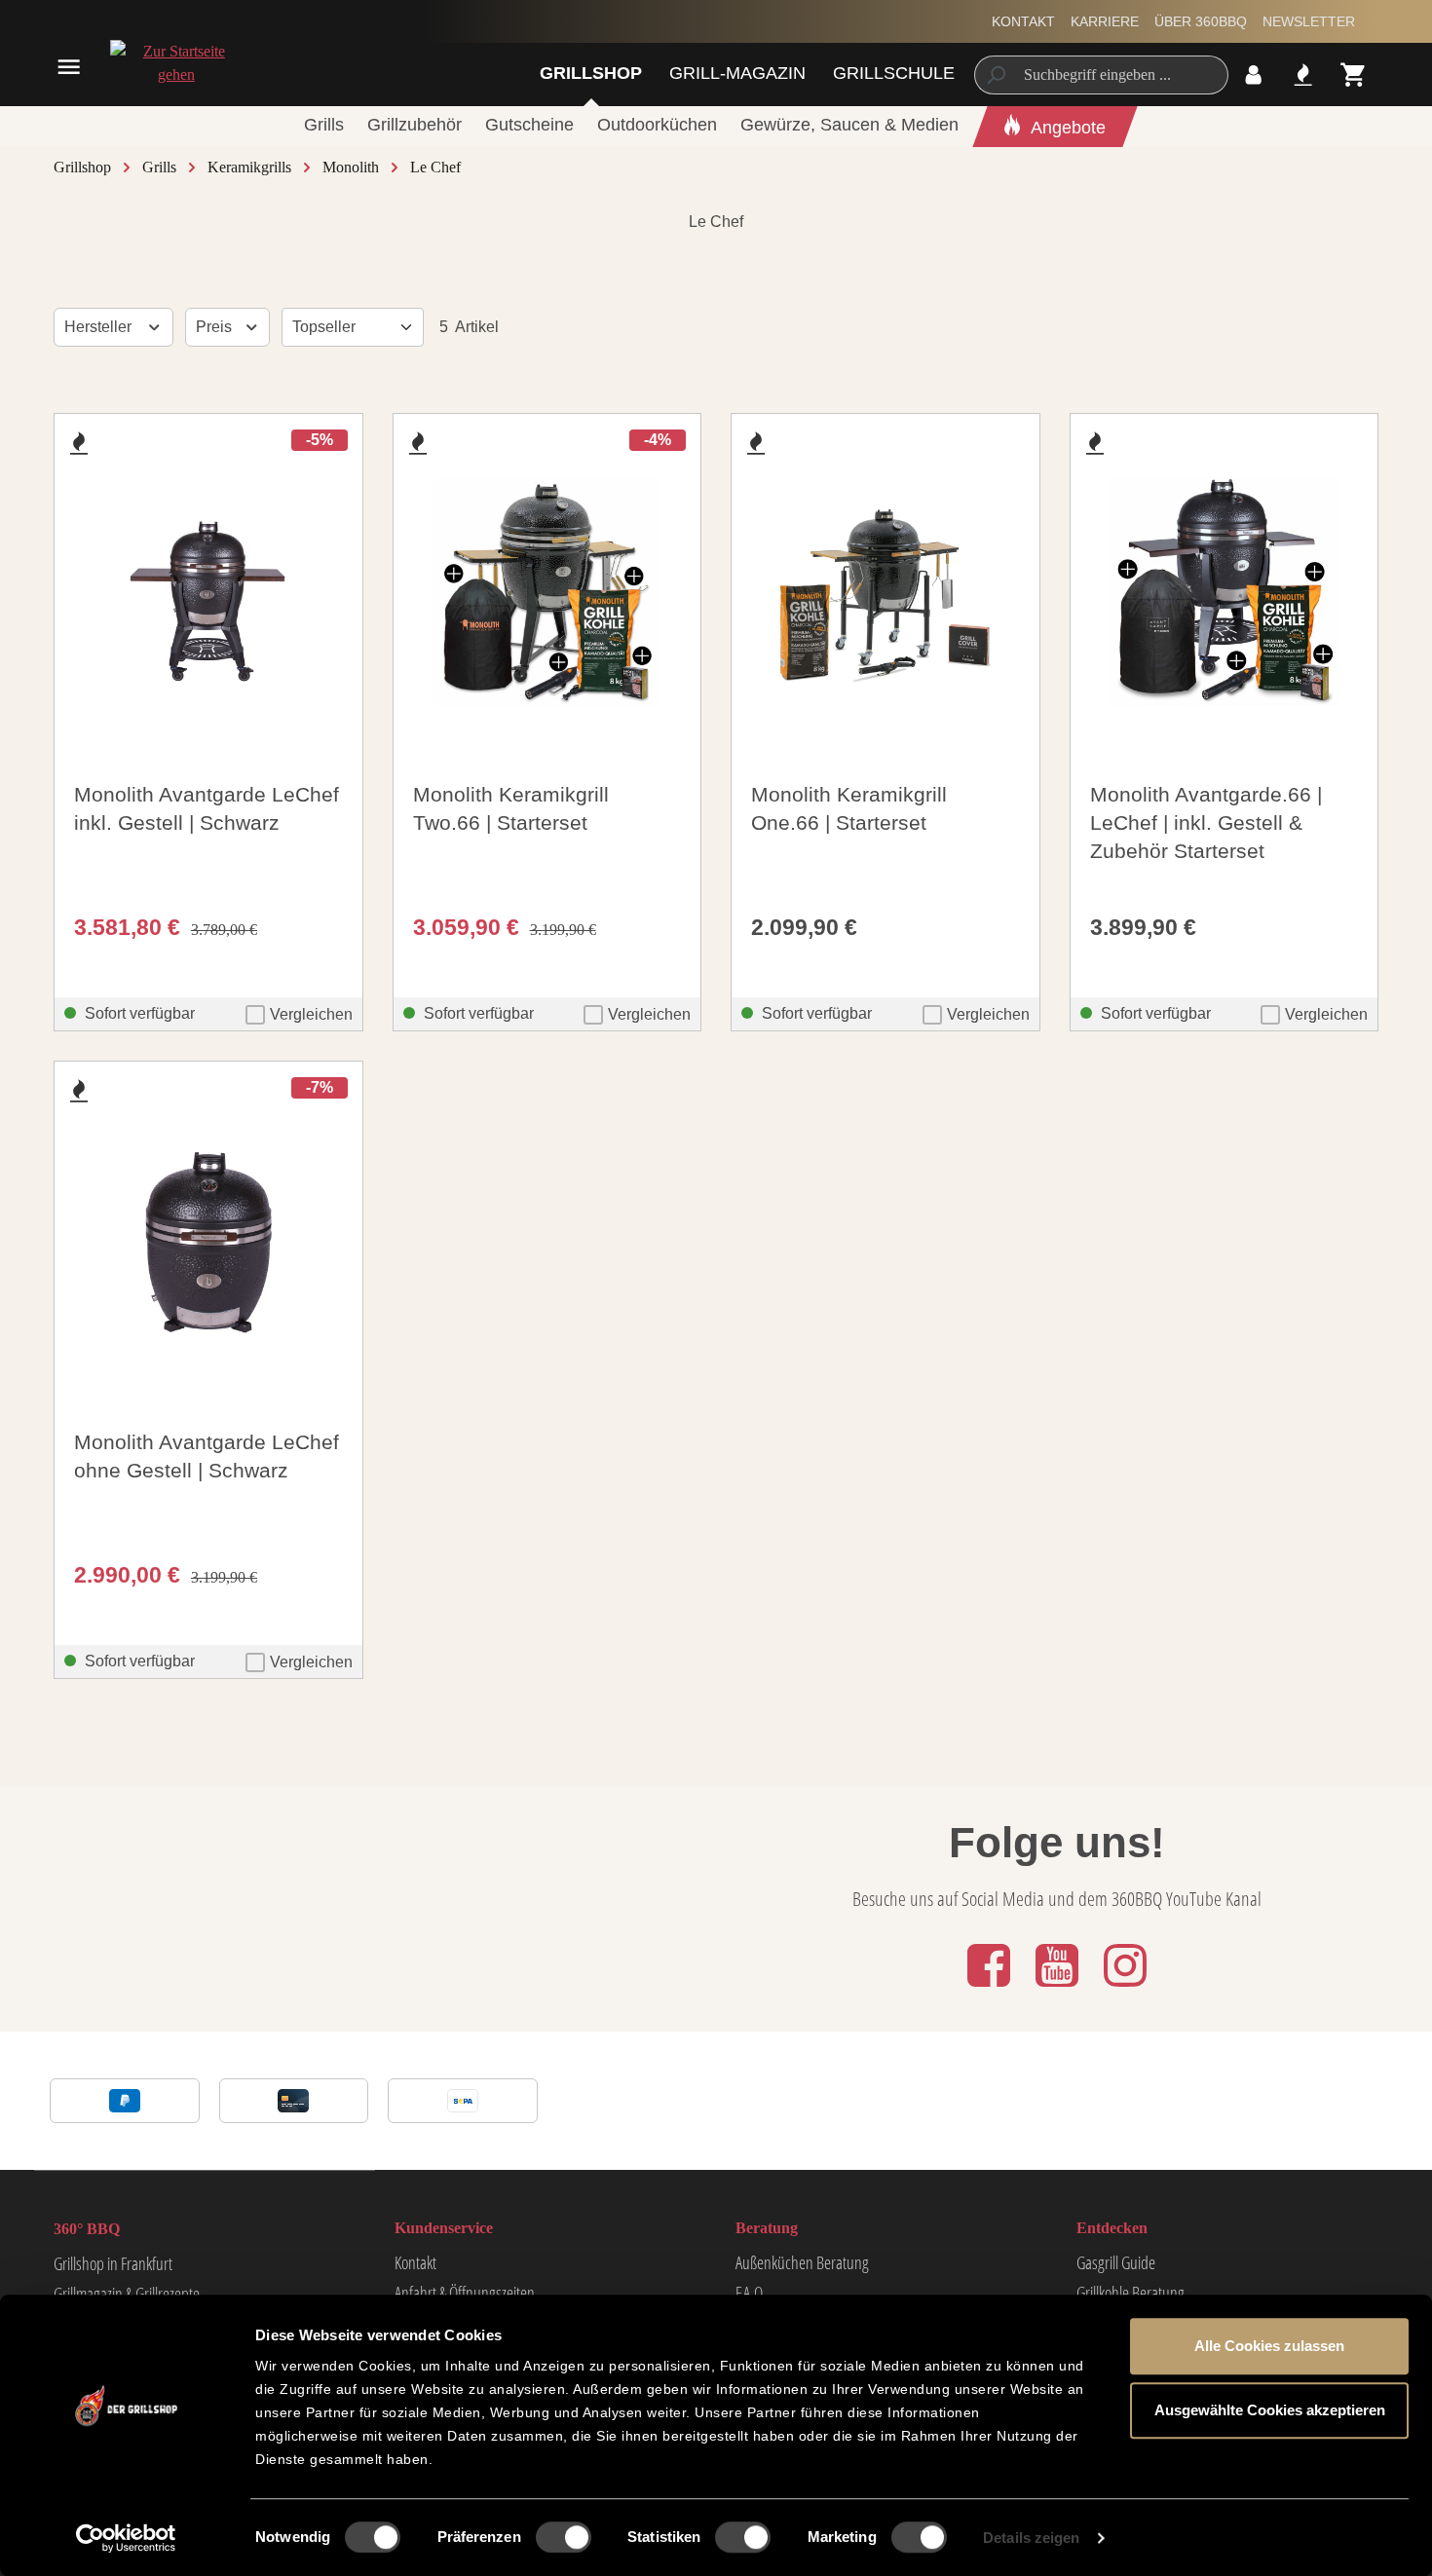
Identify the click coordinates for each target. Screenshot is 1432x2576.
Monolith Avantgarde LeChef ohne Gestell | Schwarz (207, 1456)
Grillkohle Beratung (1131, 2293)
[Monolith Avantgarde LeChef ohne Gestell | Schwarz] (208, 1240)
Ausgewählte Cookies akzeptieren (1270, 2410)
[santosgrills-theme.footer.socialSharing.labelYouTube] (1059, 1988)
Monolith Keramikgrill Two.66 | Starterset (511, 808)
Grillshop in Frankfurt (113, 2263)
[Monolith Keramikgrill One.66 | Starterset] (886, 592)
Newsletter (1309, 21)
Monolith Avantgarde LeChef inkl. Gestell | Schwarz (207, 808)
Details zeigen (1031, 2538)
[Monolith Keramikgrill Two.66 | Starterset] (547, 592)
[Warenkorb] (1354, 75)
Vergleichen (311, 1014)
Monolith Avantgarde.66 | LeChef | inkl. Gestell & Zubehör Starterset (1206, 822)
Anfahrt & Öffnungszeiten (465, 2293)
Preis (216, 327)
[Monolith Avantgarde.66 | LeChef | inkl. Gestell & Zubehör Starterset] (1225, 592)
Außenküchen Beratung (802, 2262)
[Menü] (69, 67)
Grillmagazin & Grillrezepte (127, 2294)
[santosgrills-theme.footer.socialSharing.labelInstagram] (1125, 1988)
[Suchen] (995, 75)
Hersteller (100, 327)
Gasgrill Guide (1116, 2262)
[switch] (564, 2537)
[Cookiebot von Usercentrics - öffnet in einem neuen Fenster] (126, 2538)
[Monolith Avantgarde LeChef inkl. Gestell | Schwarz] (208, 592)
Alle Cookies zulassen (1269, 2346)
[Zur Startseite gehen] (176, 63)
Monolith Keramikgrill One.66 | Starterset (849, 808)
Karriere (1105, 21)
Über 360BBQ (1201, 21)
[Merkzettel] (1303, 75)
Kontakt (1023, 21)
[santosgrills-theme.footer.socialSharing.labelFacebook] (991, 1988)
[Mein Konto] (1253, 75)
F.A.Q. (751, 2293)
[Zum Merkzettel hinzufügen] (79, 443)
